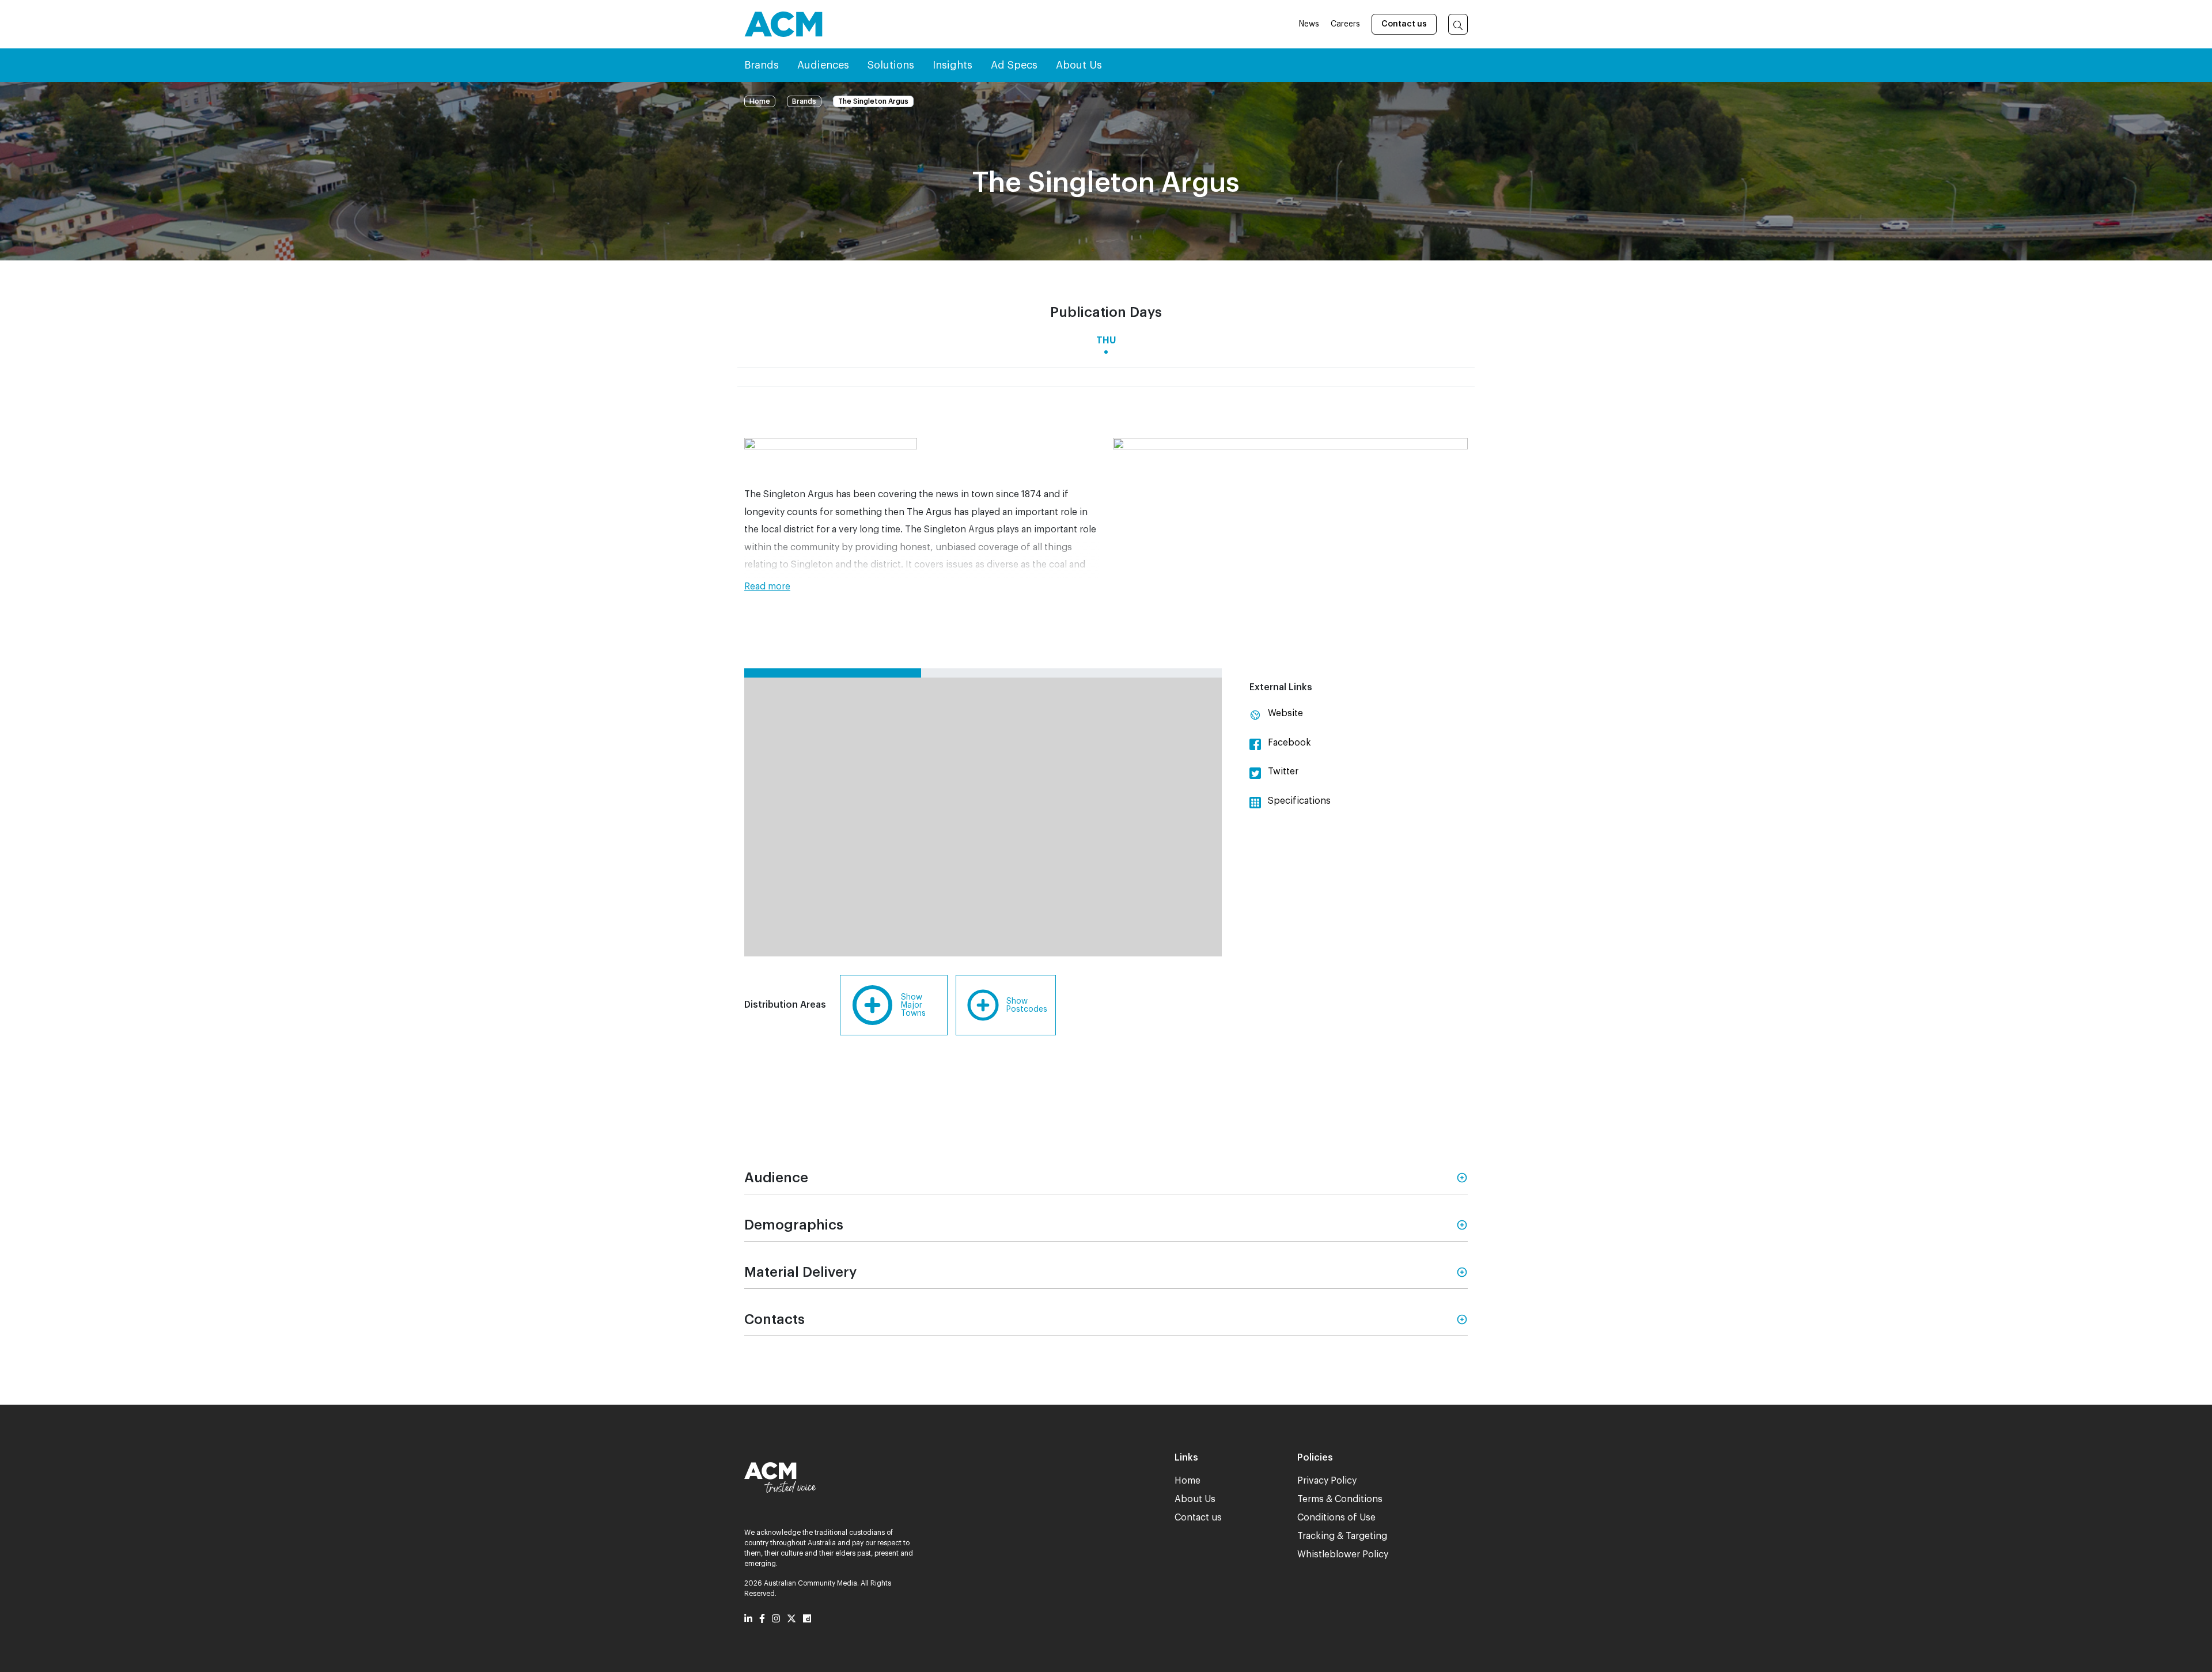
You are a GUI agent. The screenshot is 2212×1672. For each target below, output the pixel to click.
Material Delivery (800, 1272)
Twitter (1282, 771)
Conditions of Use (1336, 1518)
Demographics (794, 1225)
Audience (776, 1178)
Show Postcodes (1027, 1005)
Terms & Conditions (1340, 1499)
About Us (1195, 1499)
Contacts (774, 1319)
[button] (922, 587)
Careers (1345, 24)
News (1309, 24)
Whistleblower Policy (1343, 1554)
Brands (804, 101)
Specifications (1298, 801)
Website (1284, 713)
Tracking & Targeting (1342, 1536)
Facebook (1288, 743)
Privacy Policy (1327, 1481)
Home (760, 101)
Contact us (1404, 24)
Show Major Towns (913, 1005)
